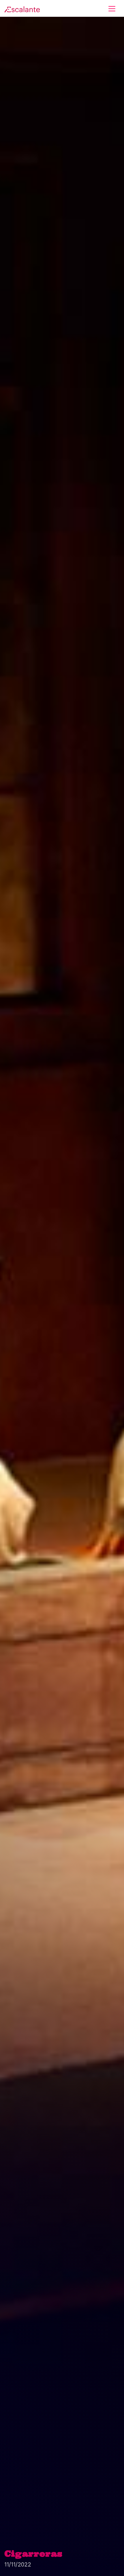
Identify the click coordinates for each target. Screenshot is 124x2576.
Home (11, 41)
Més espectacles (61, 476)
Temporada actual (44, 41)
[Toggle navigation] (112, 9)
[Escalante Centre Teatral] (22, 9)
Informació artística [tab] (56, 202)
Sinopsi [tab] (17, 202)
